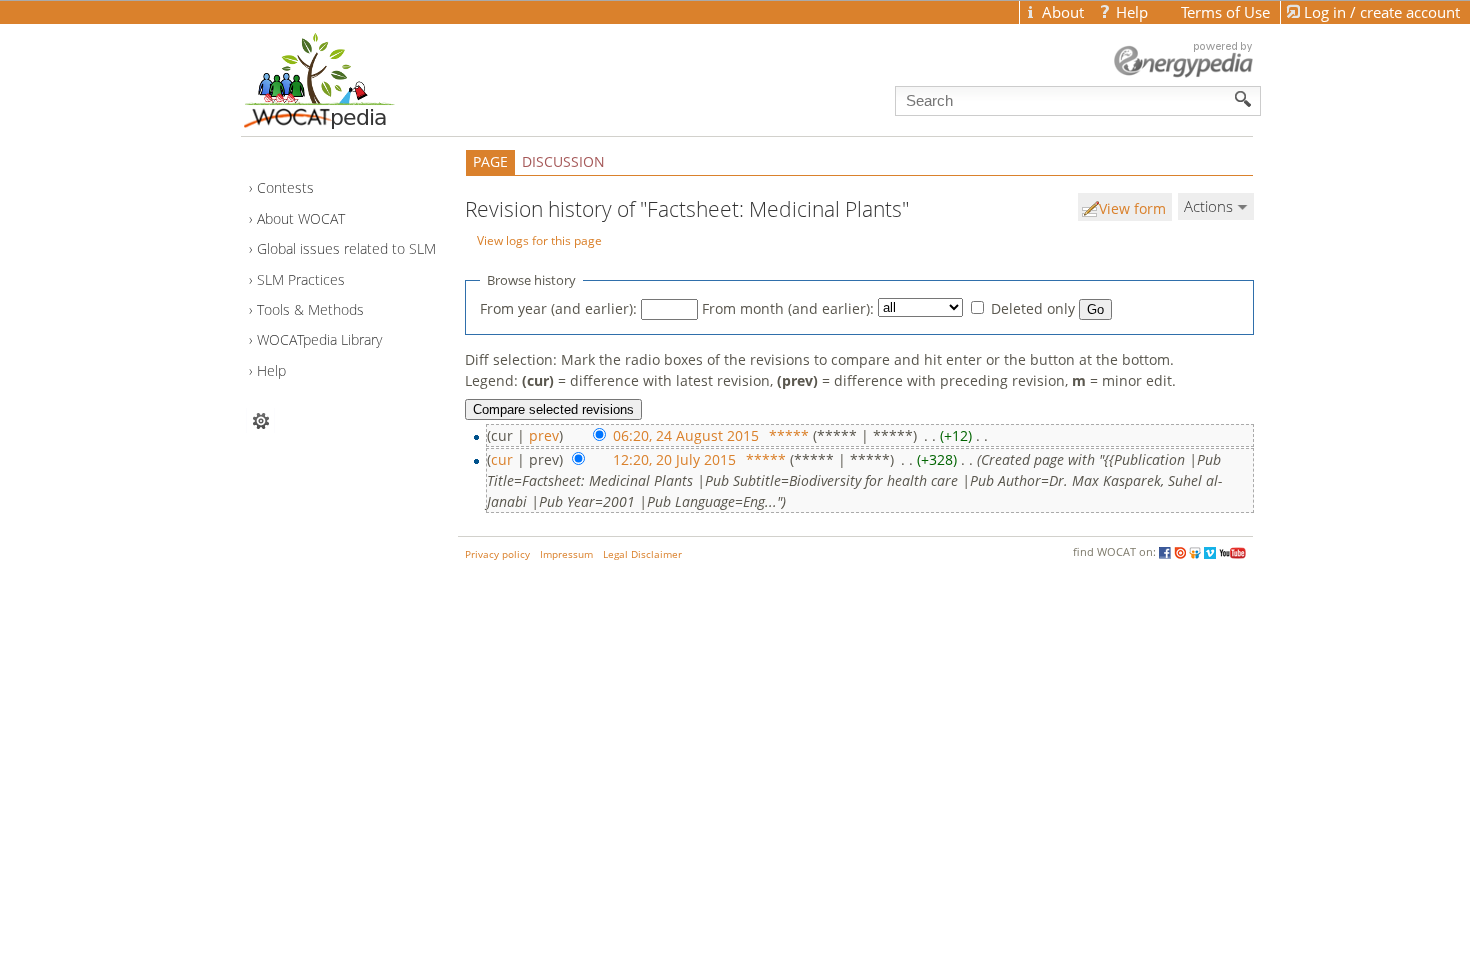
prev (544, 435)
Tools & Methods (310, 309)
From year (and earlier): (558, 308)
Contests (285, 187)
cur (502, 459)
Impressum (566, 554)
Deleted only (1033, 308)
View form (1132, 208)
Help (271, 370)
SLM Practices (301, 279)
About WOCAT (301, 218)
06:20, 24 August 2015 (686, 435)
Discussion (563, 161)
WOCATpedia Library (319, 339)
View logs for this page (539, 240)
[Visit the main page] (354, 76)
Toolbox (260, 420)
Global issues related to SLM (346, 248)
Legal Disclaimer (642, 554)
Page (490, 161)
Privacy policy (497, 554)
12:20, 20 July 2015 (674, 459)
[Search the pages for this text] (1243, 99)
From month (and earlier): (788, 308)
